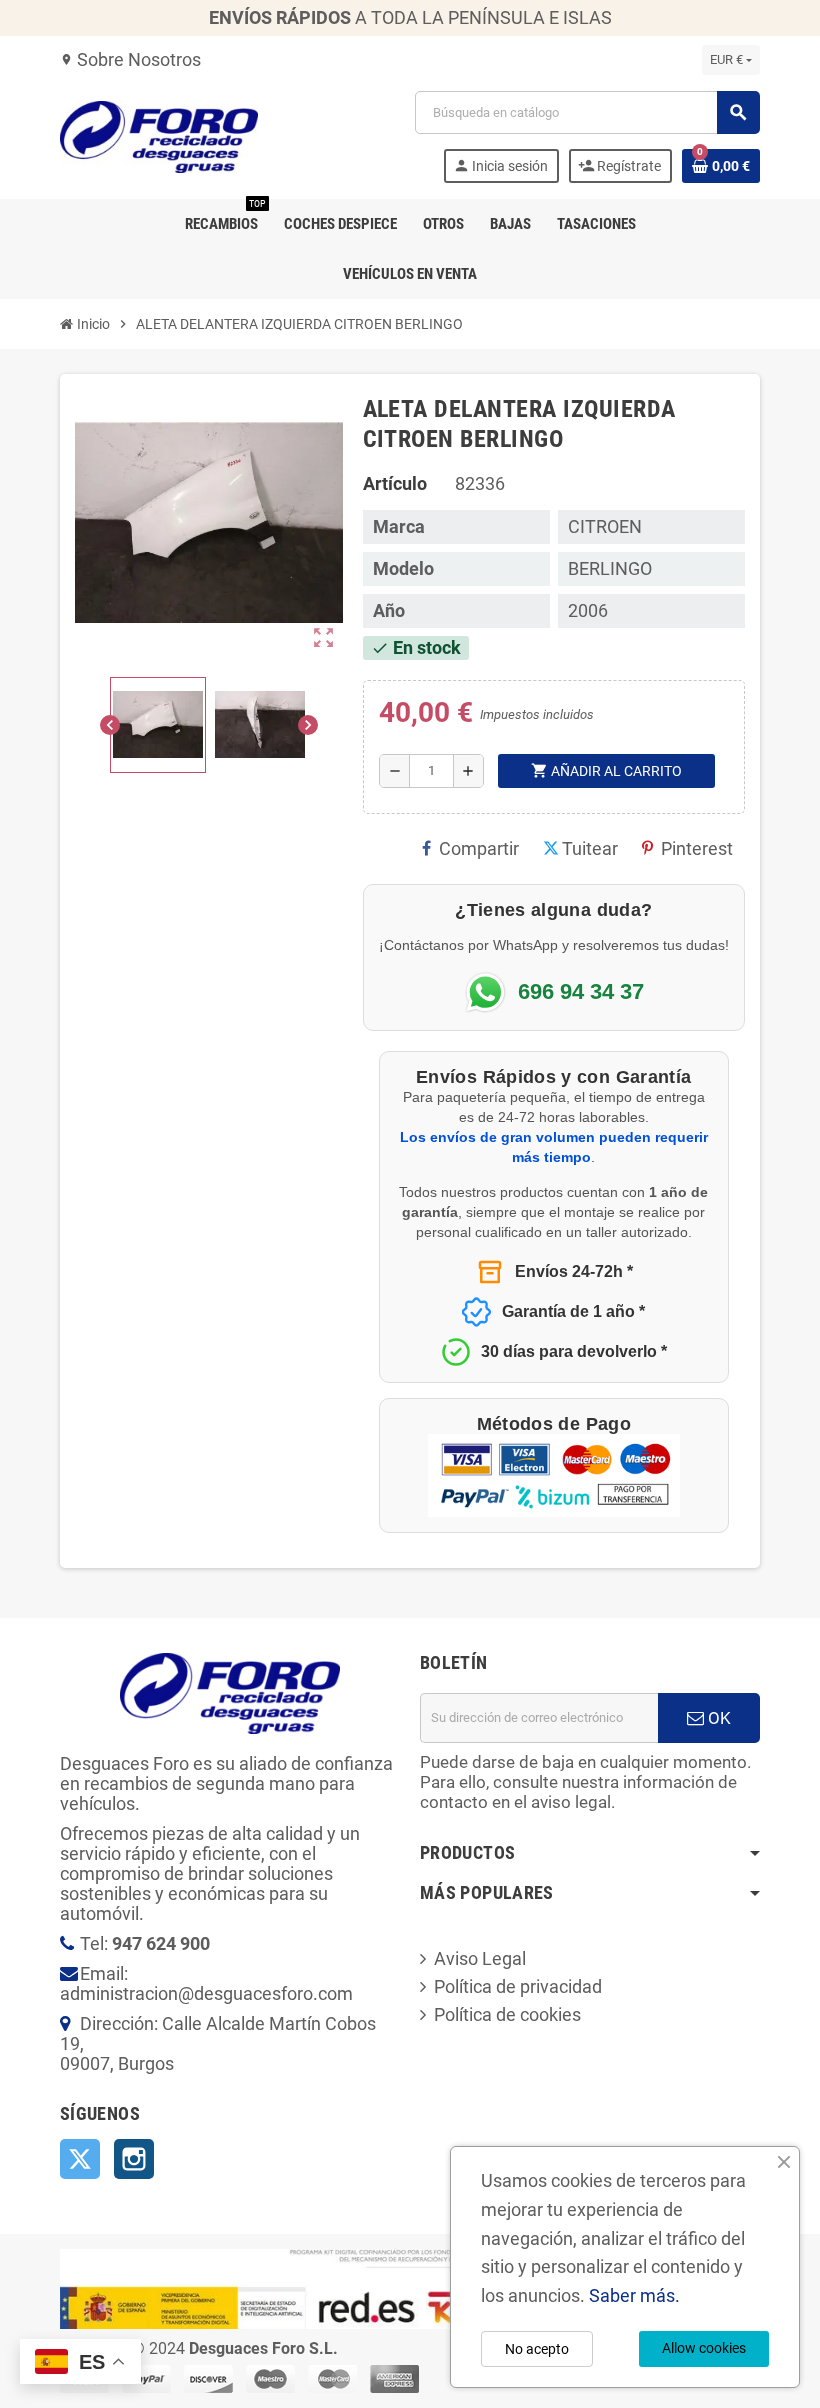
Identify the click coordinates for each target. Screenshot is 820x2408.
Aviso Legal (480, 1958)
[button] (158, 725)
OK (717, 1718)
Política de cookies (507, 2014)
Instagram (134, 2159)
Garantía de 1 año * (573, 1311)
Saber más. (634, 2295)
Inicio (92, 324)
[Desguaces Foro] (159, 135)
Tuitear (590, 848)
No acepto (537, 2349)
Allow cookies (704, 2348)
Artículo (395, 484)
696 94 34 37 (581, 992)
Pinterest (697, 848)
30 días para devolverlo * (574, 1351)
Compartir (479, 848)
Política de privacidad (518, 1986)
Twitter (80, 2159)
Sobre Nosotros (130, 59)
